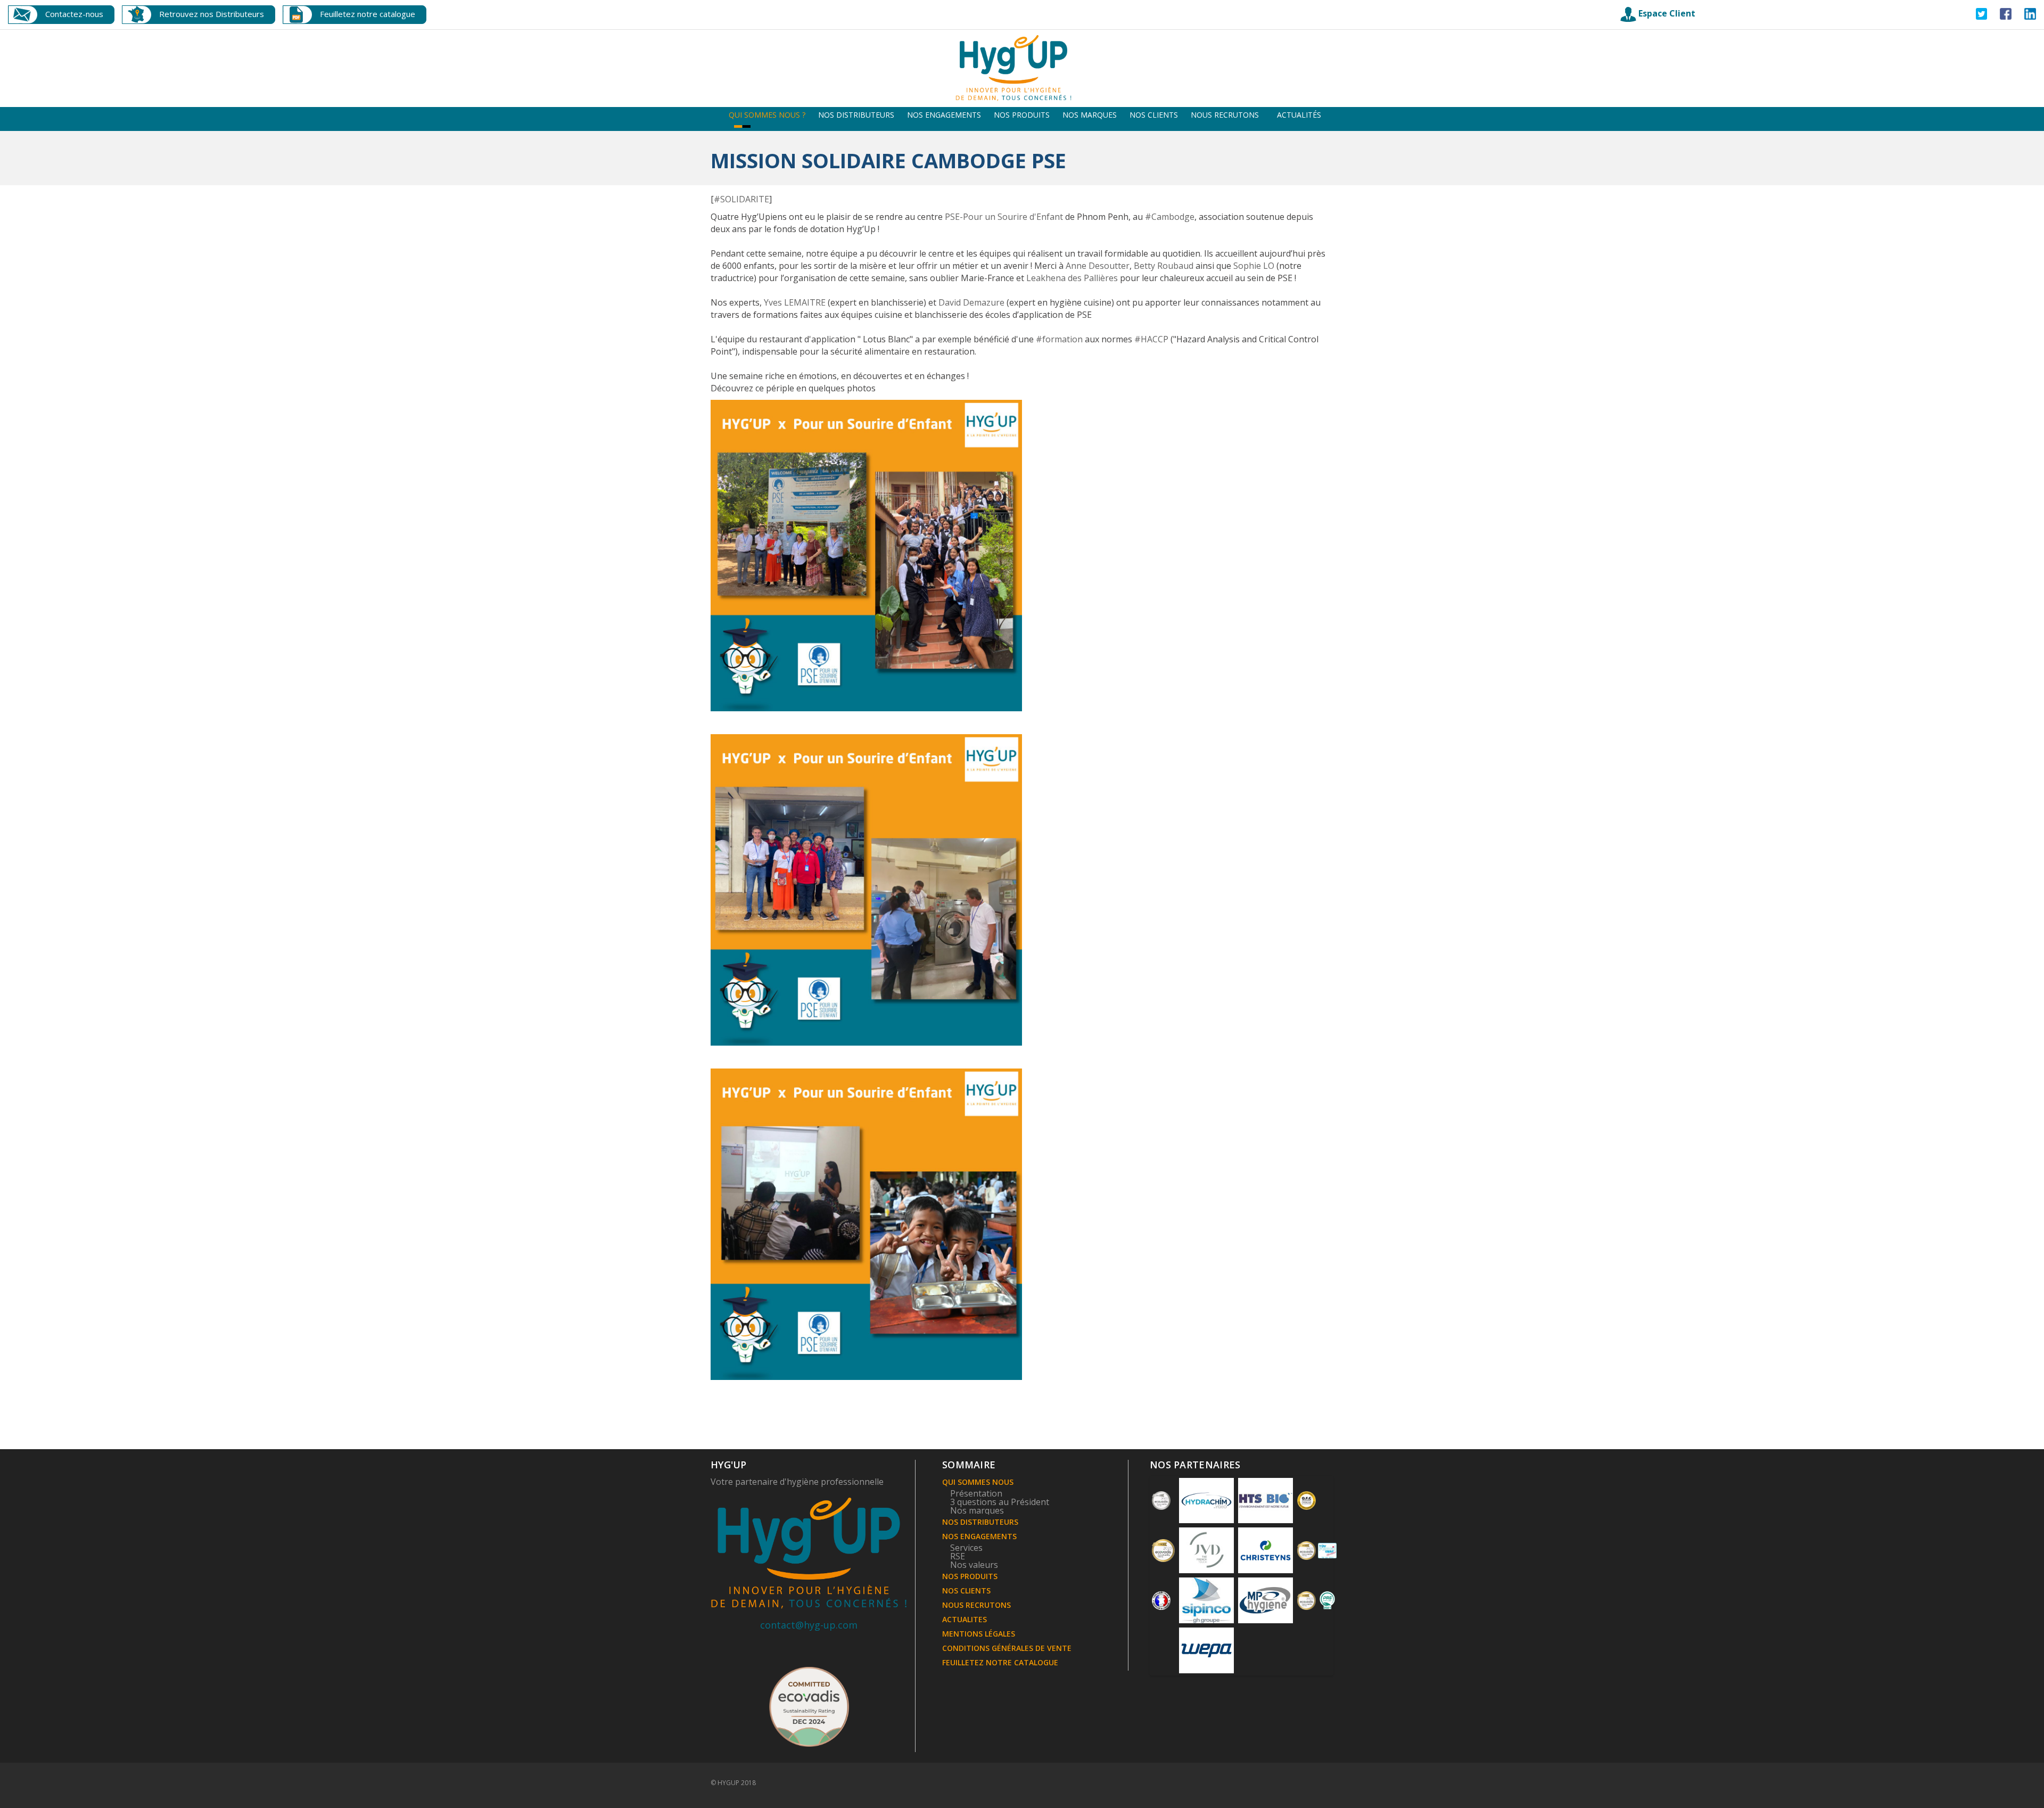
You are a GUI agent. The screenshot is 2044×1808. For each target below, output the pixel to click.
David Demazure (971, 302)
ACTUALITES (965, 1619)
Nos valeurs (974, 1565)
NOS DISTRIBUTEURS (980, 1522)
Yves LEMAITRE (795, 302)
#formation (1059, 339)
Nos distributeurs (856, 115)
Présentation (976, 1493)
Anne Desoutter (1098, 266)
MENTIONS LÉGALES (979, 1634)
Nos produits (1022, 115)
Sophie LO (1254, 266)
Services (966, 1548)
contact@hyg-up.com (809, 1625)
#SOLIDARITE (741, 199)
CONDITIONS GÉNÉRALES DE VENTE (1007, 1648)
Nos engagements (944, 115)
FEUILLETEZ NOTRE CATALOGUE (1000, 1662)
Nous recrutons (1225, 115)
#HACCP (1151, 339)
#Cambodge (1170, 217)
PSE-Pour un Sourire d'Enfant (1004, 217)
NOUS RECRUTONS (976, 1605)
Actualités (1299, 115)
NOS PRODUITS (970, 1576)
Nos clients (1154, 115)
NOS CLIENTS (966, 1591)
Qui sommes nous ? (767, 115)
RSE (958, 1556)
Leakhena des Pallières (1072, 278)
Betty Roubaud (1164, 266)
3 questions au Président (1000, 1502)
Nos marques (1090, 115)
